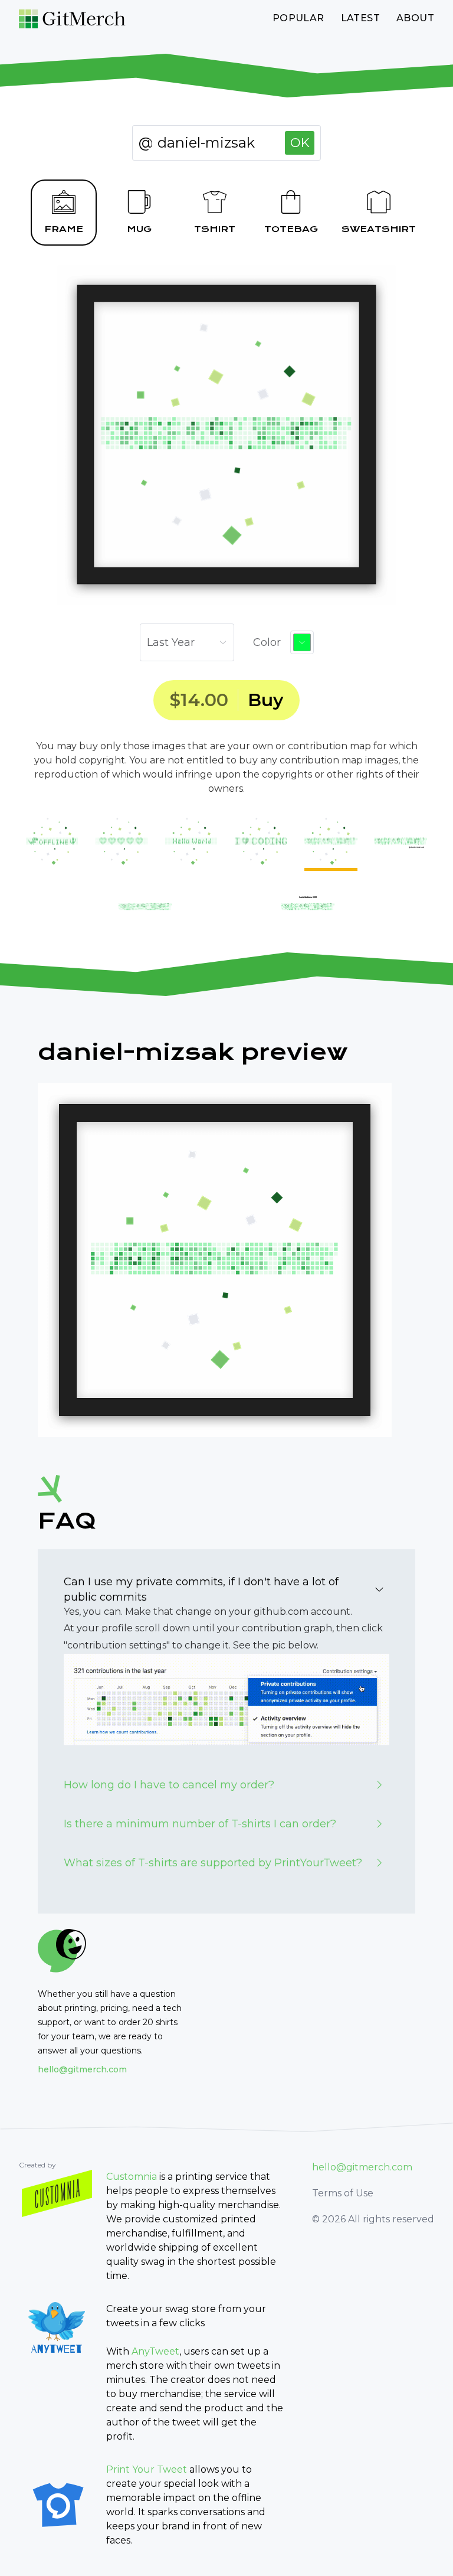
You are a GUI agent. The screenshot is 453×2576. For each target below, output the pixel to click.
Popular (298, 18)
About (415, 18)
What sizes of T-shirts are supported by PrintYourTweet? (213, 1863)
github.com (281, 1612)
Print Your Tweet (147, 2469)
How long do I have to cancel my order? (169, 1785)
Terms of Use (343, 2193)
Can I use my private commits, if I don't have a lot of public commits (201, 1589)
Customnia (132, 2177)
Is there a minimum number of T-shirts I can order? (200, 1824)
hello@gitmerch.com (82, 2069)
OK (300, 143)
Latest (360, 18)
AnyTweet (155, 2351)
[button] (302, 642)
